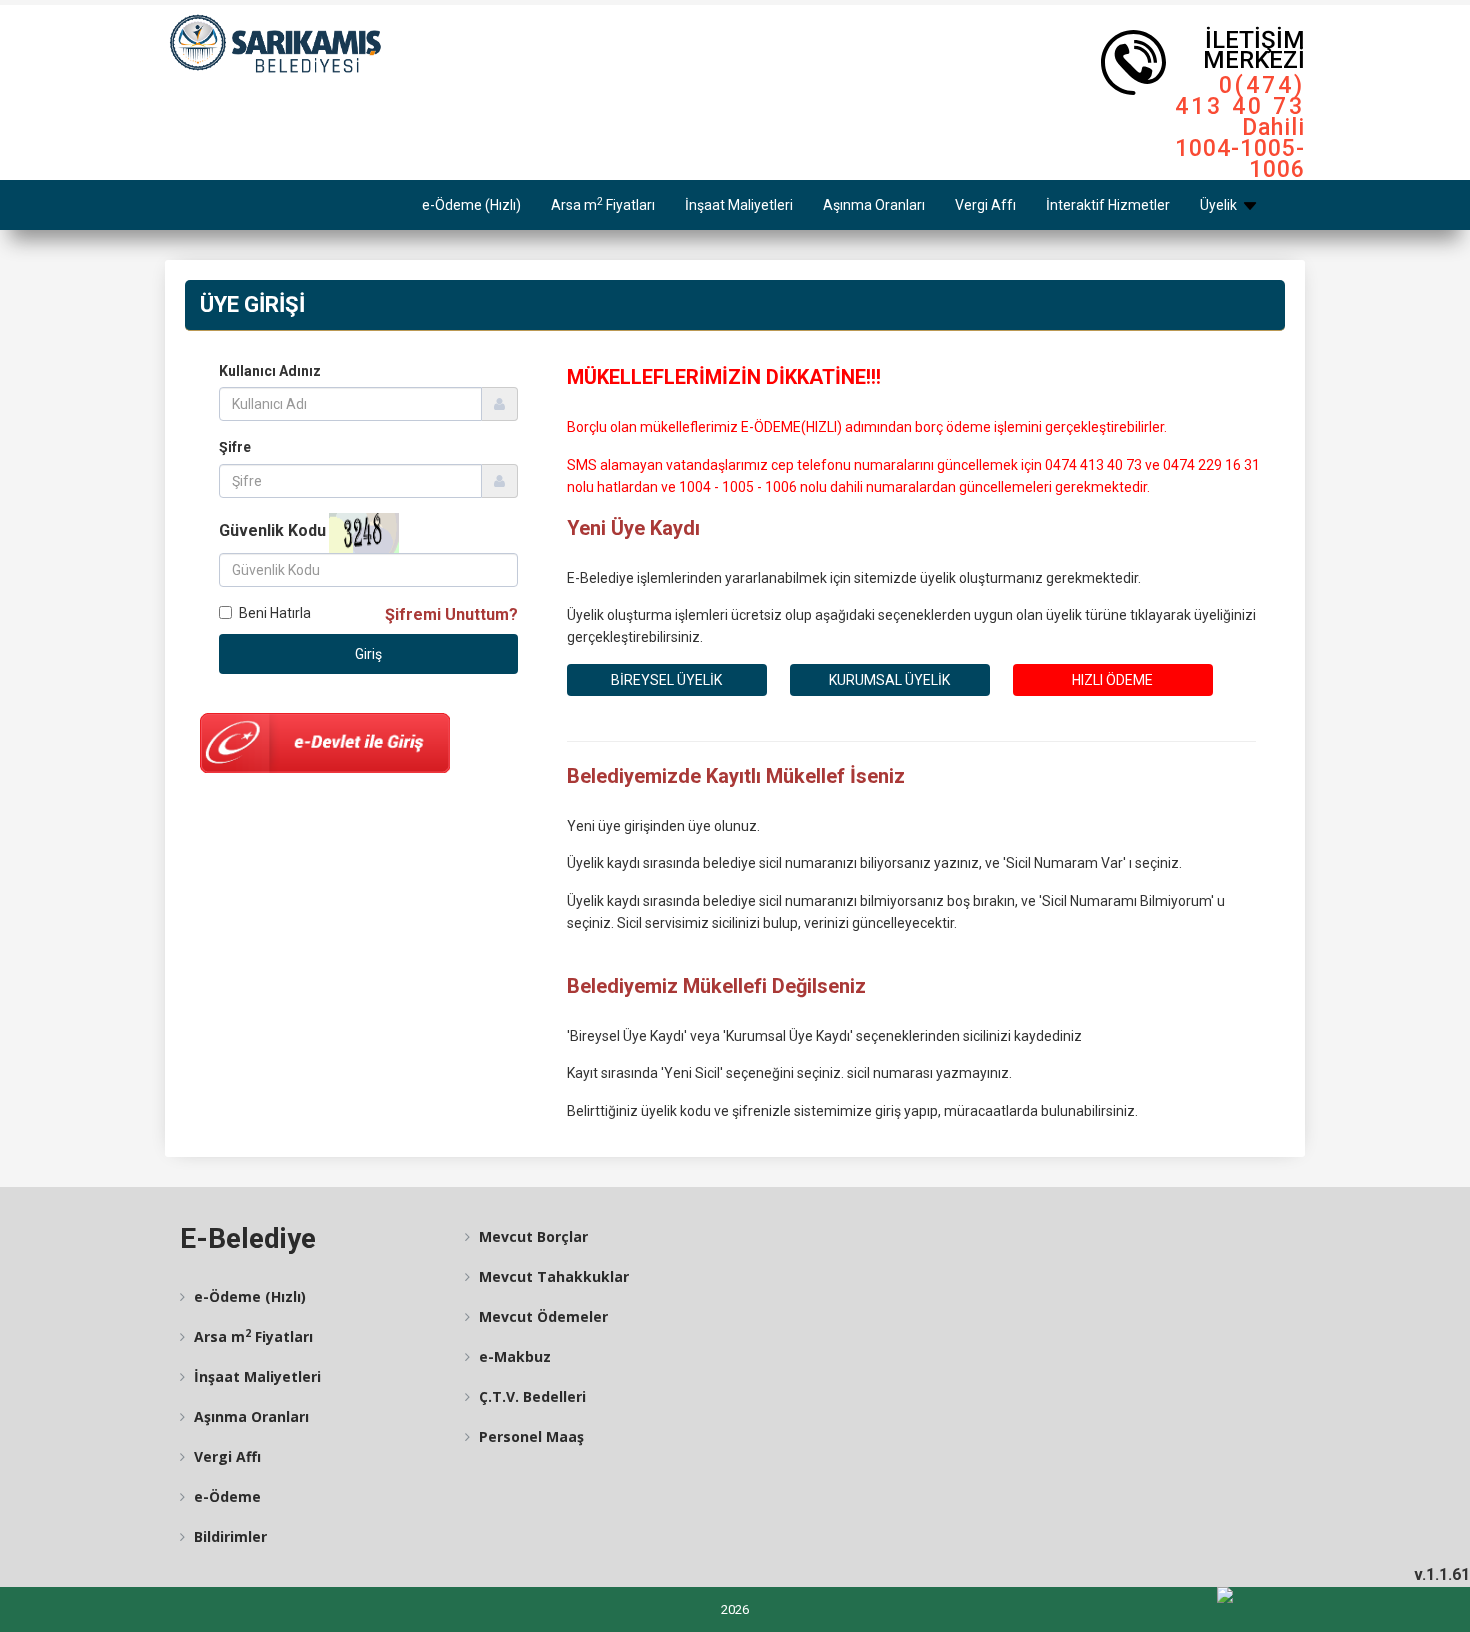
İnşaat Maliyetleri (739, 205)
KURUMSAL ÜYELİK (889, 680)
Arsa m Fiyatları (603, 204)
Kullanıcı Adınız (270, 371)
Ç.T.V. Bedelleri (530, 1396)
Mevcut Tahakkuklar (552, 1276)
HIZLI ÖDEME (1112, 680)
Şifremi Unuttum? (451, 614)
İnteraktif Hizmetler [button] (1108, 205)
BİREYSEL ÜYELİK (666, 680)
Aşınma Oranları (874, 205)
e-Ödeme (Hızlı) (471, 205)
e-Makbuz (513, 1356)
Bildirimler (228, 1536)
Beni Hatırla (275, 613)
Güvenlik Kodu (272, 530)
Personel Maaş (529, 1436)
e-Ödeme (225, 1496)
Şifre (235, 447)
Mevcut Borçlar (531, 1236)
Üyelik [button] (1220, 205)
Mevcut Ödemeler (541, 1316)
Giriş (368, 654)
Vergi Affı (985, 205)
